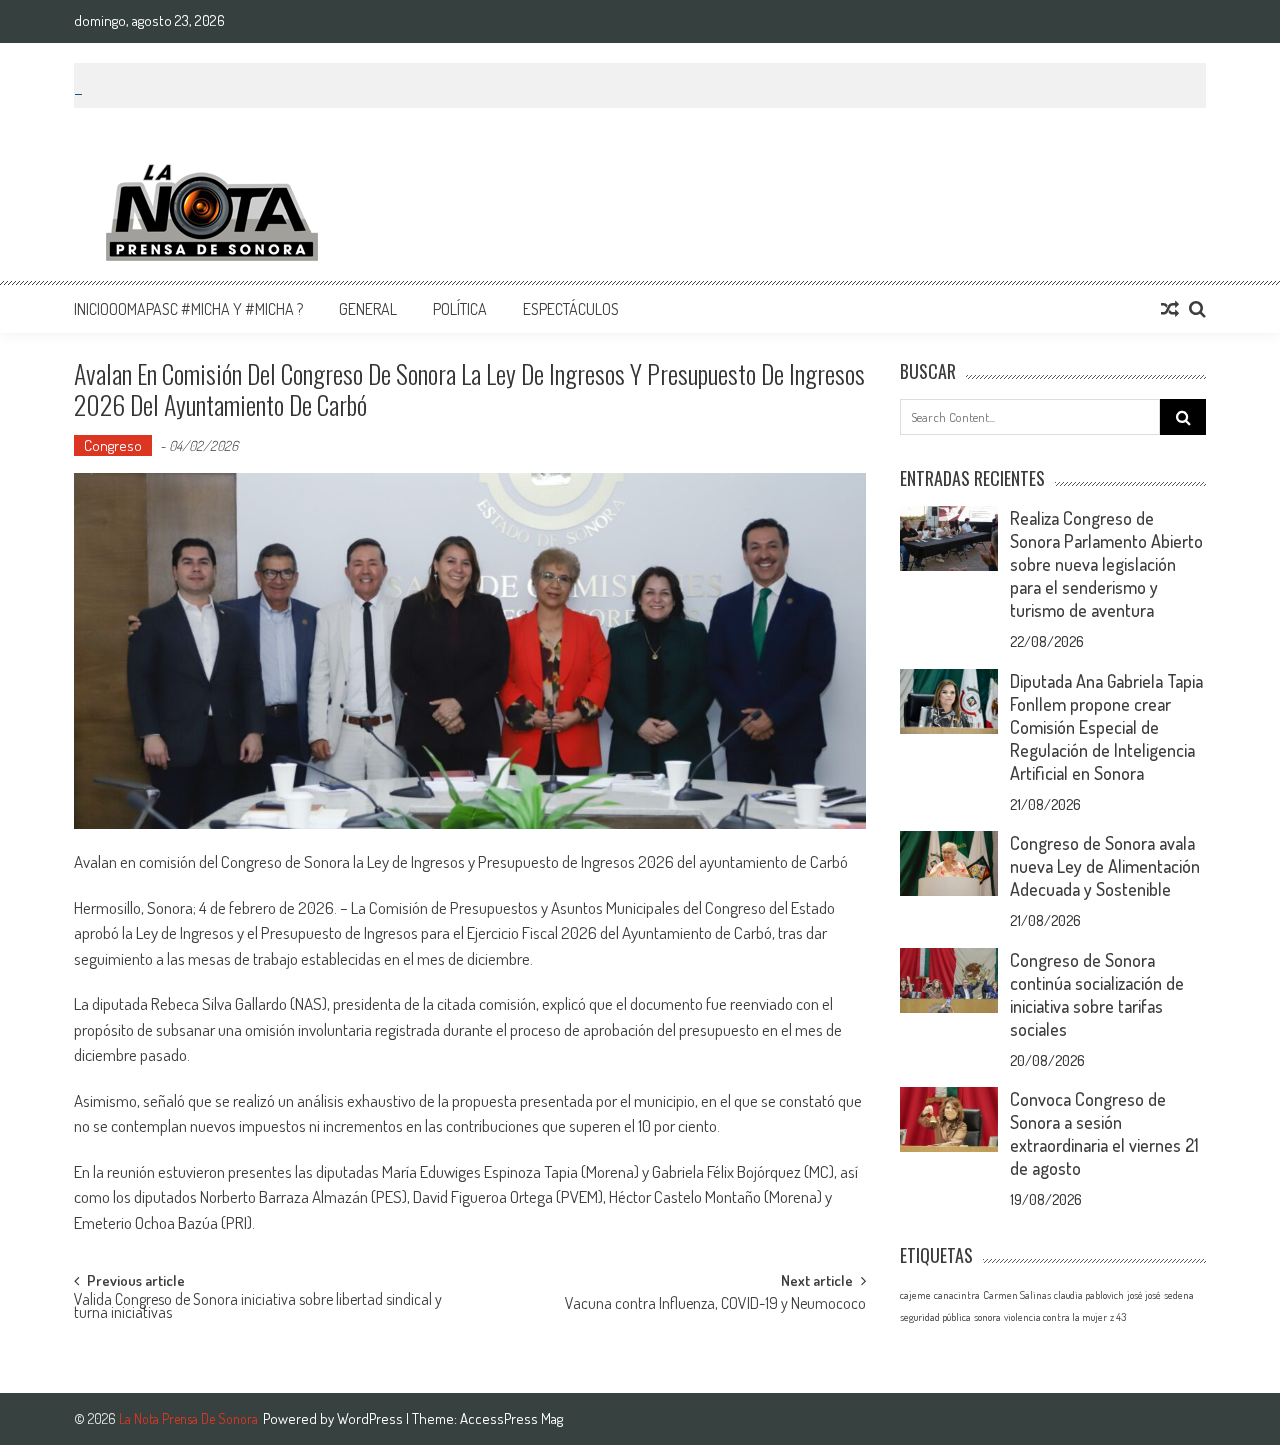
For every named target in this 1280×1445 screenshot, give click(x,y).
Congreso (113, 445)
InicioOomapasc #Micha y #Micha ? (188, 309)
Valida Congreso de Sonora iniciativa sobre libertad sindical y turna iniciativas (258, 1307)
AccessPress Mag (511, 1418)
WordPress (371, 1418)
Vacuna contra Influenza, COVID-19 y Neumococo (715, 1305)
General (368, 309)
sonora (987, 1317)
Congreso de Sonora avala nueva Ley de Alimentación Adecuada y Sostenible (1105, 866)
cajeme (915, 1295)
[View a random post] (1170, 309)
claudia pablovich (1089, 1295)
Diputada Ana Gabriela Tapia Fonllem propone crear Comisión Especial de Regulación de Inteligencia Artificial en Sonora (1106, 727)
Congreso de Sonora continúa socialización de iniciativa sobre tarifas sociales (1097, 994)
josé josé (1144, 1295)
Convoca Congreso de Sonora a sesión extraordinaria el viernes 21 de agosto (1104, 1133)
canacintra (957, 1295)
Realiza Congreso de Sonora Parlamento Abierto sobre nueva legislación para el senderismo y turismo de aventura (1106, 564)
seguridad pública (935, 1317)
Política (460, 309)
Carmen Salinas (1017, 1295)
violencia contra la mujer (1055, 1317)
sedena (1179, 1295)
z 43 (1118, 1317)
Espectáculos (571, 309)
